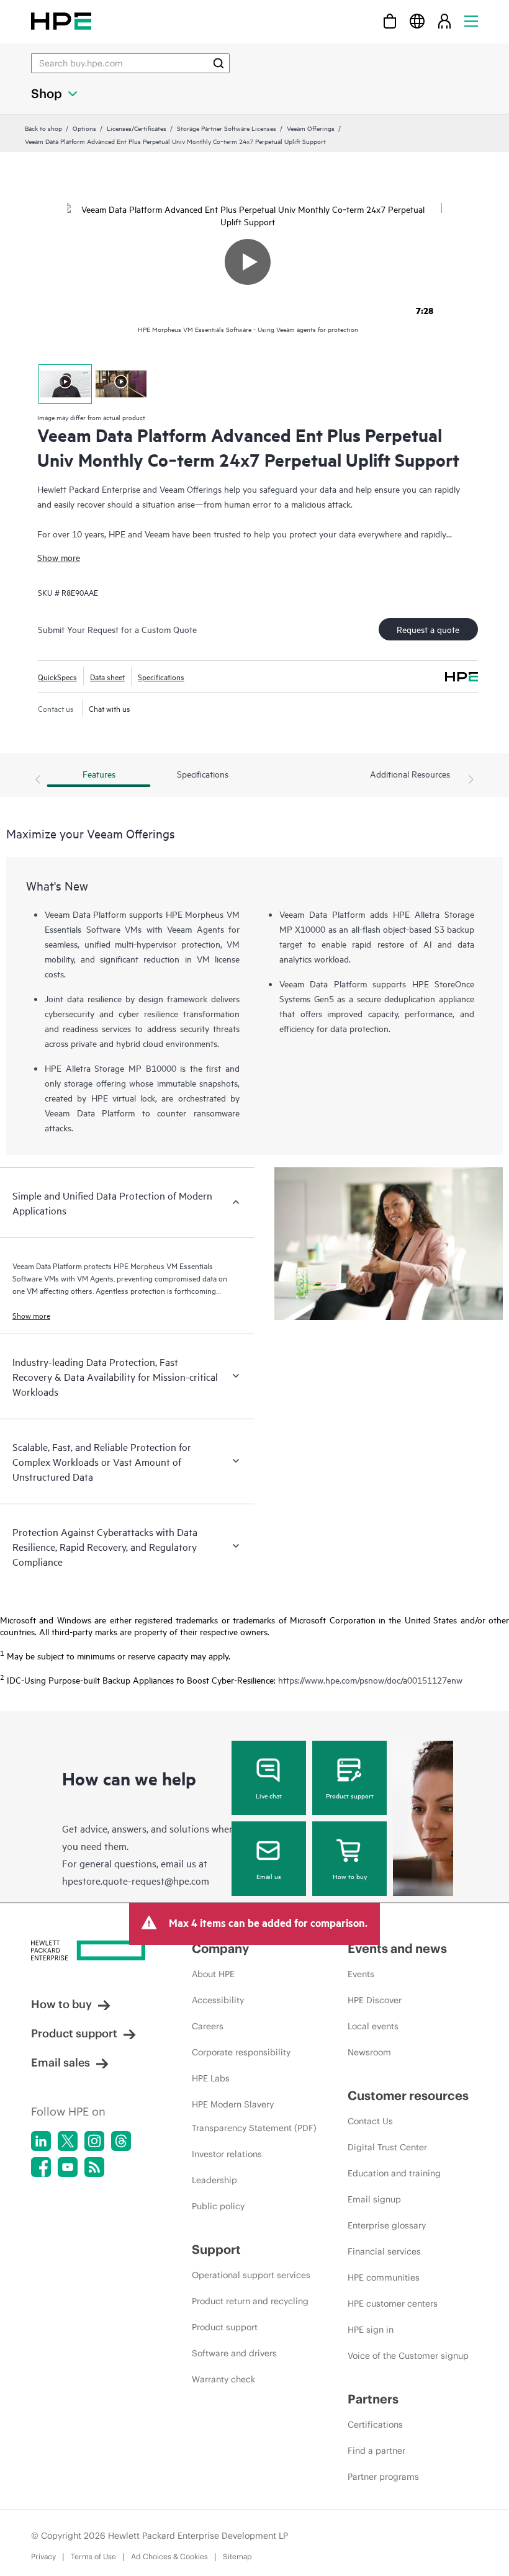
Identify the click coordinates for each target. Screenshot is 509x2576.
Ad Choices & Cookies (169, 2556)
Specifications (161, 676)
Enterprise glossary (387, 2225)
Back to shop (43, 128)
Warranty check (223, 2379)
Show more (59, 557)
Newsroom (369, 2052)
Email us (269, 1876)
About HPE (213, 1974)
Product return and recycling (250, 2301)
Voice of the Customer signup (408, 2356)
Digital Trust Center (387, 2147)
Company (220, 1948)
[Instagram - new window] (94, 2141)
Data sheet (107, 676)
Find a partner (376, 2451)
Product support (350, 1795)
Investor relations (227, 2154)
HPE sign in (371, 2330)
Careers (208, 2026)
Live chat (269, 1795)
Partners (373, 2399)
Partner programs (383, 2477)
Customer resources (408, 2095)
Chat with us (110, 708)
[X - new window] (68, 2141)
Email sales (61, 2062)
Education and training (394, 2173)
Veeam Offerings (311, 128)
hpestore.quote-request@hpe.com (136, 1880)
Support (216, 2249)
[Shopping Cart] (390, 21)
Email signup (374, 2199)
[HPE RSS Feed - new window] (94, 2167)
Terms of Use (93, 2556)
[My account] (444, 21)
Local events (373, 2026)
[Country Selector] (417, 21)
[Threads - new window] (121, 2141)
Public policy (218, 2206)
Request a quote (428, 629)
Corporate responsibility (241, 2052)
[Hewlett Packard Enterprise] (61, 21)
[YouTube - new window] (68, 2167)
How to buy (350, 1876)
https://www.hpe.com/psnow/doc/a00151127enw (370, 1680)
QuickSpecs (57, 676)
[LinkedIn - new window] (41, 2141)
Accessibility (218, 2000)
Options (84, 128)
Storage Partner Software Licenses (227, 128)
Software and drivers (234, 2353)
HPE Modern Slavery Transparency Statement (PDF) (254, 2116)
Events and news (397, 1948)
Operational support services (251, 2275)
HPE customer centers (393, 2304)
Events (361, 1974)
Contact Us (370, 2121)
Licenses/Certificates (137, 128)
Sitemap (237, 2556)
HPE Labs (211, 2078)
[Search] (218, 63)
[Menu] (471, 21)
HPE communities (384, 2278)
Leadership (214, 2180)
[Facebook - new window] (41, 2167)
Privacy (43, 2556)
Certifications (375, 2425)
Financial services (384, 2251)
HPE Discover (375, 2000)
